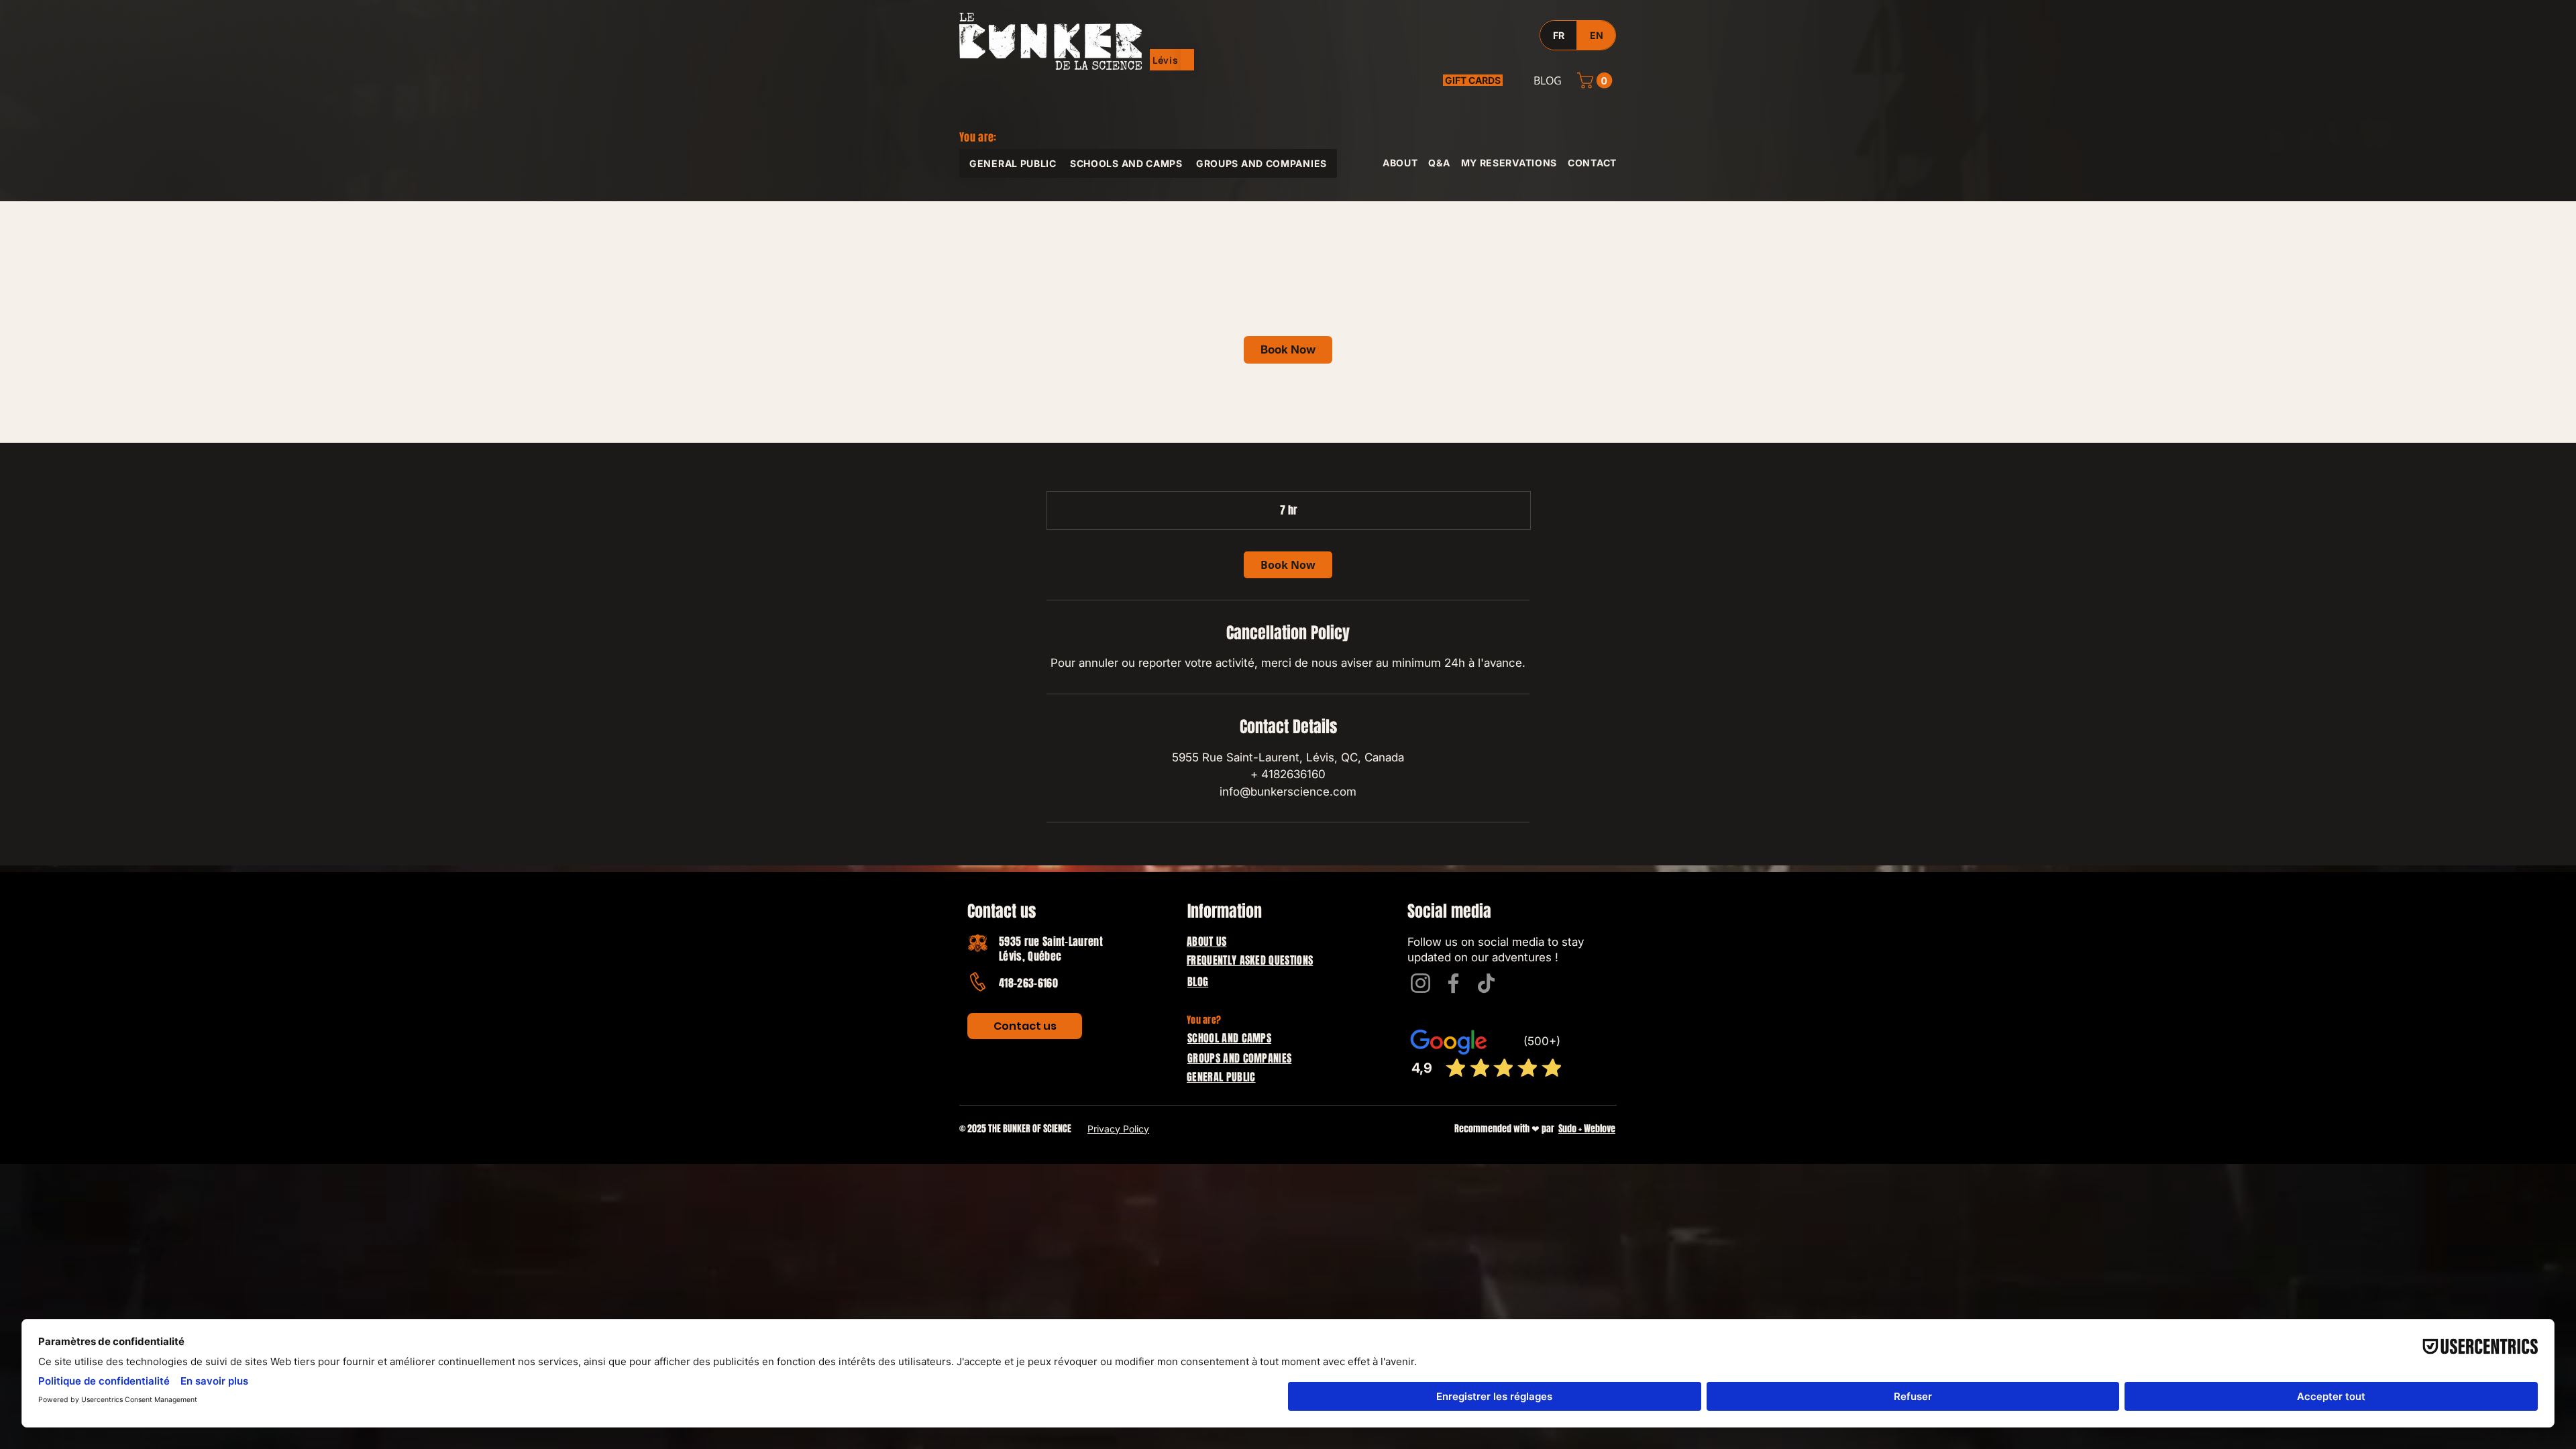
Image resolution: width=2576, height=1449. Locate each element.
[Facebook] (1453, 983)
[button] (1166, 60)
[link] (1288, 350)
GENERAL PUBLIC (1221, 1077)
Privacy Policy (1118, 1129)
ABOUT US (1207, 942)
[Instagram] (1420, 983)
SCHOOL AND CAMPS (1229, 1038)
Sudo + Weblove (1587, 1129)
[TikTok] (1486, 983)
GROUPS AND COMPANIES (1239, 1058)
